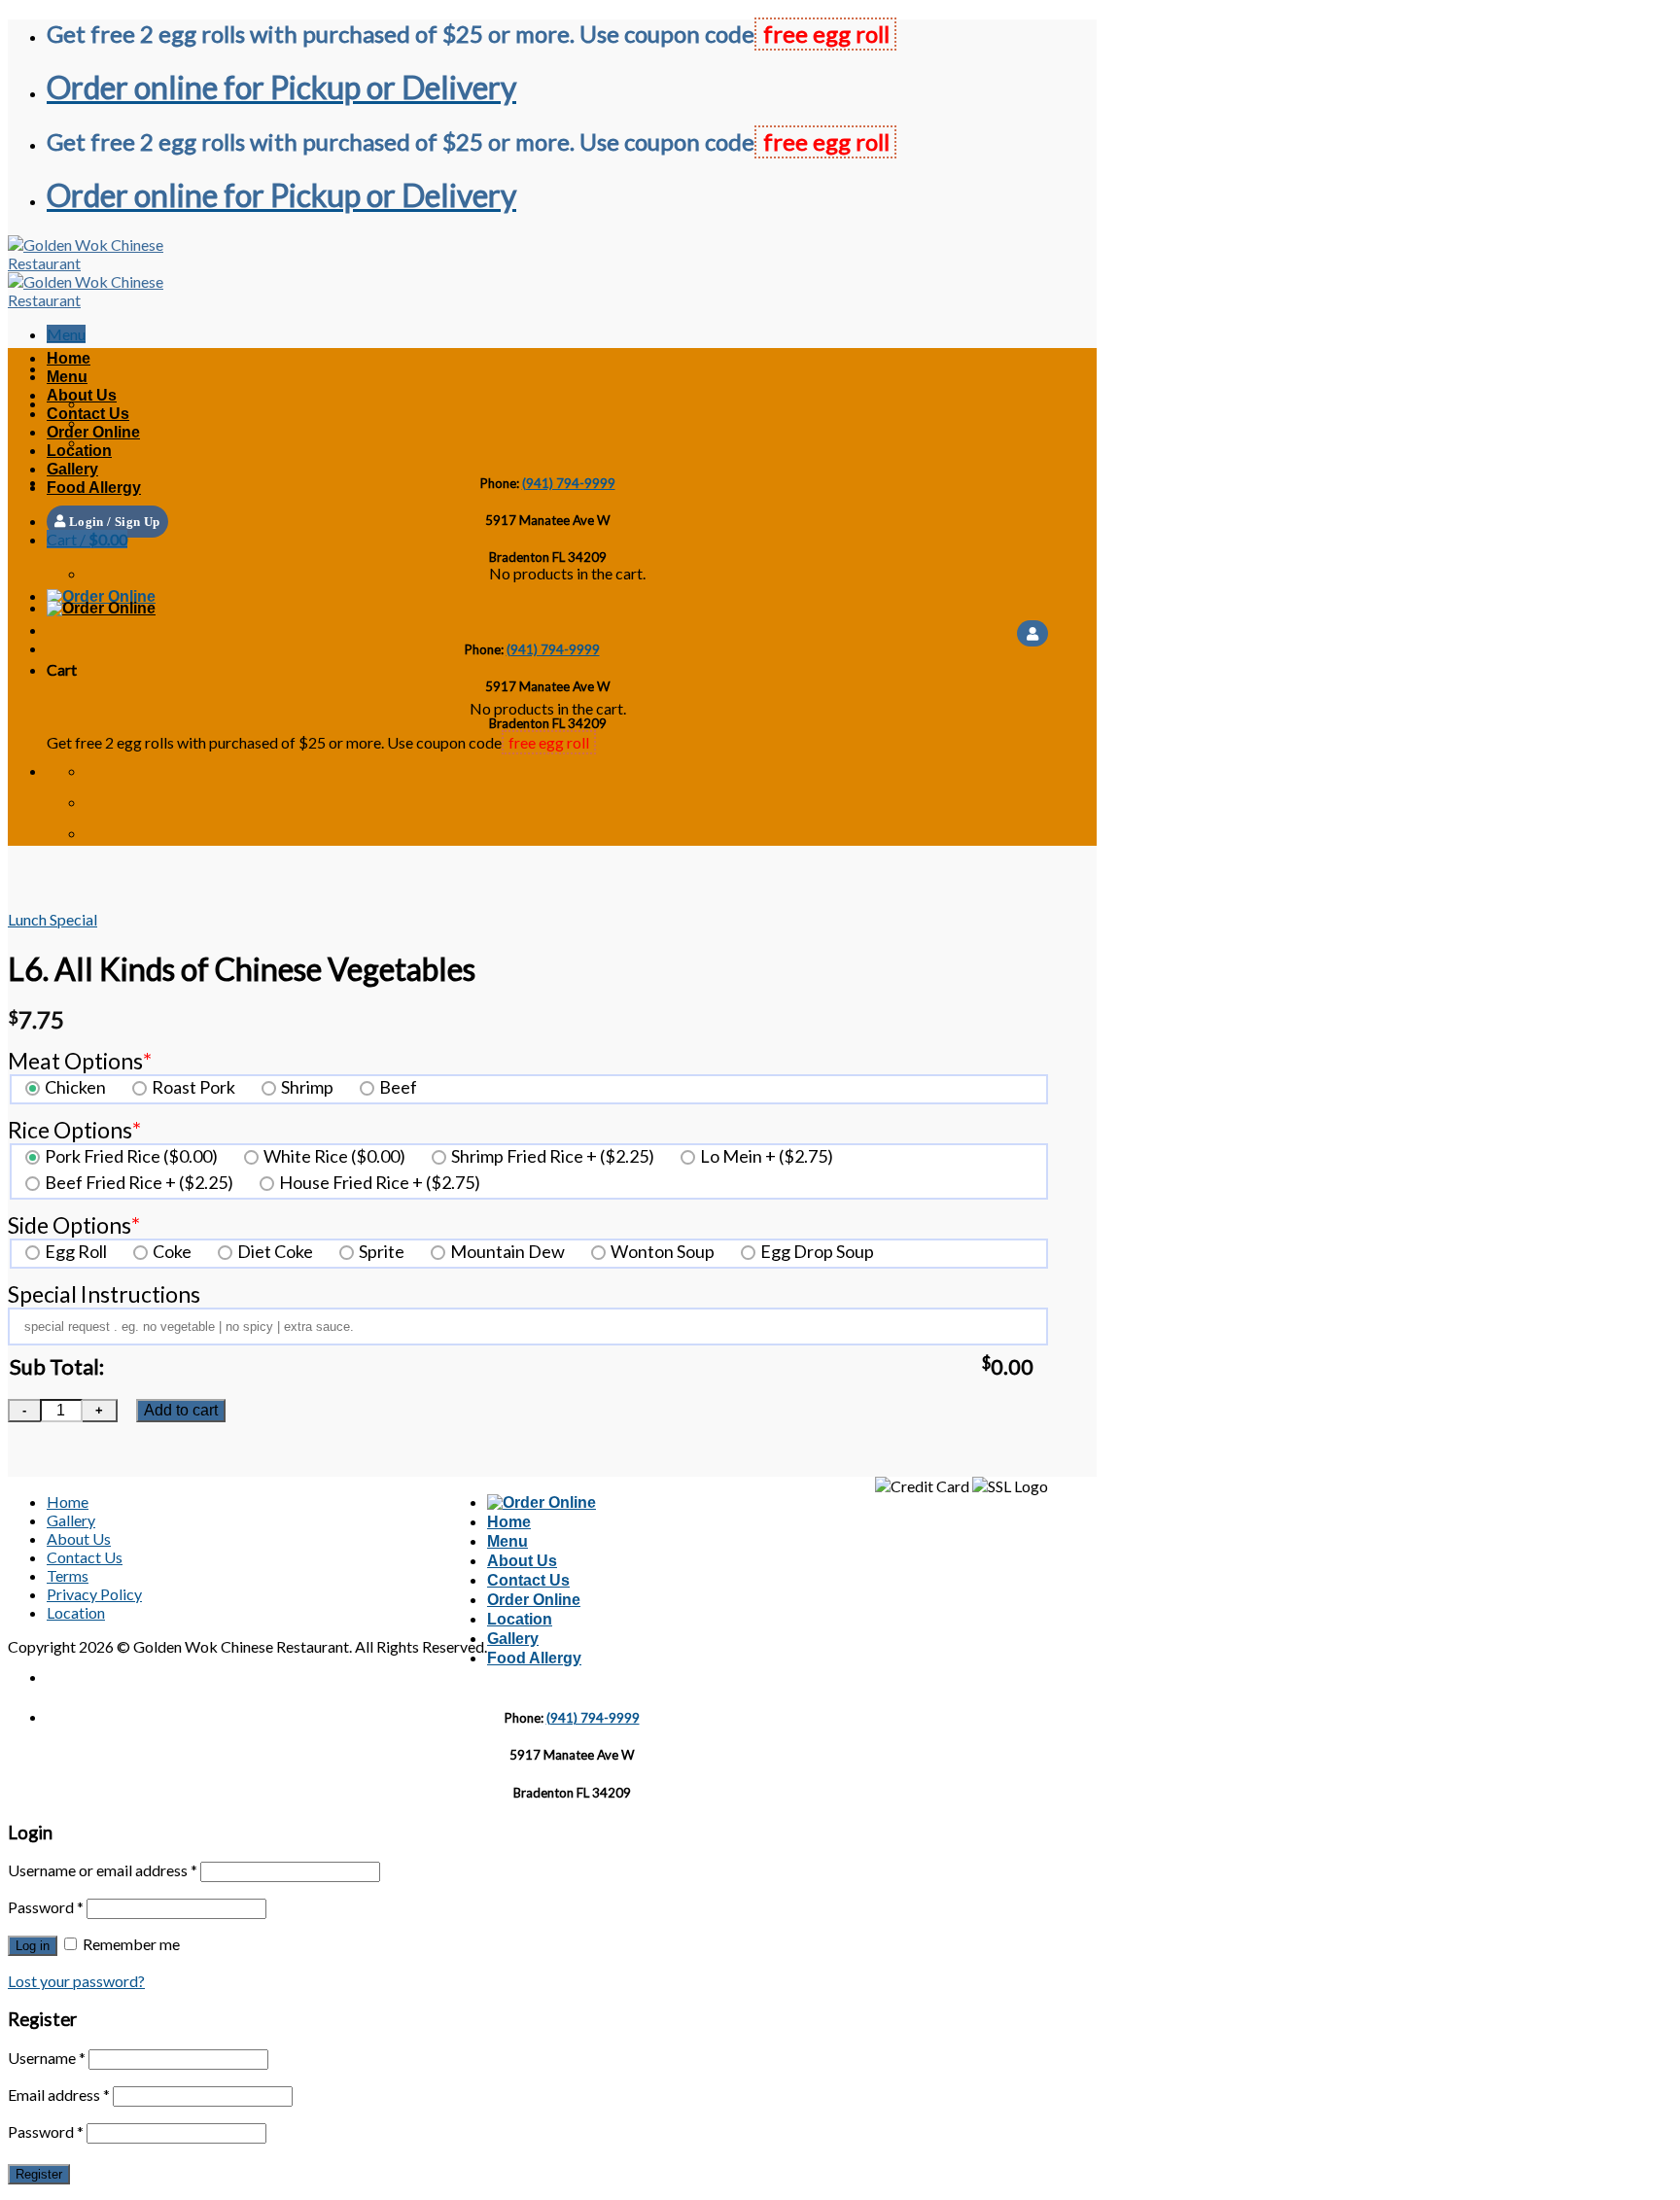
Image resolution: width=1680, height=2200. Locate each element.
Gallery (72, 469)
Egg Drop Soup (817, 1251)
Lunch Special (52, 919)
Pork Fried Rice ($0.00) (131, 1156)
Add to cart (181, 1410)
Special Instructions (104, 1294)
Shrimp (307, 1087)
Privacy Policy (94, 1594)
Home (69, 358)
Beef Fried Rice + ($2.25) (139, 1182)
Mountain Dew (507, 1251)
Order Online (93, 432)
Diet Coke (275, 1251)
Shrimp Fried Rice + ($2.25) (553, 1156)
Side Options (74, 1225)
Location (79, 451)
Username (47, 2058)
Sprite (382, 1251)
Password (46, 1907)
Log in (33, 1946)
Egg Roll (76, 1251)
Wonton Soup (663, 1251)
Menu (67, 377)
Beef (398, 1087)
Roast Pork (193, 1087)
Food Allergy (94, 488)
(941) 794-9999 (569, 483)
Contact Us (88, 414)
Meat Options (80, 1061)
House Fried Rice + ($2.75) (380, 1182)
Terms (68, 1575)
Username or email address (103, 1870)
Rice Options (74, 1130)
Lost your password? (76, 1981)
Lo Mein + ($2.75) (767, 1156)
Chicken (75, 1087)
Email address (59, 2095)
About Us (82, 395)
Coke (172, 1251)
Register (39, 2174)
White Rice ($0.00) (334, 1156)
